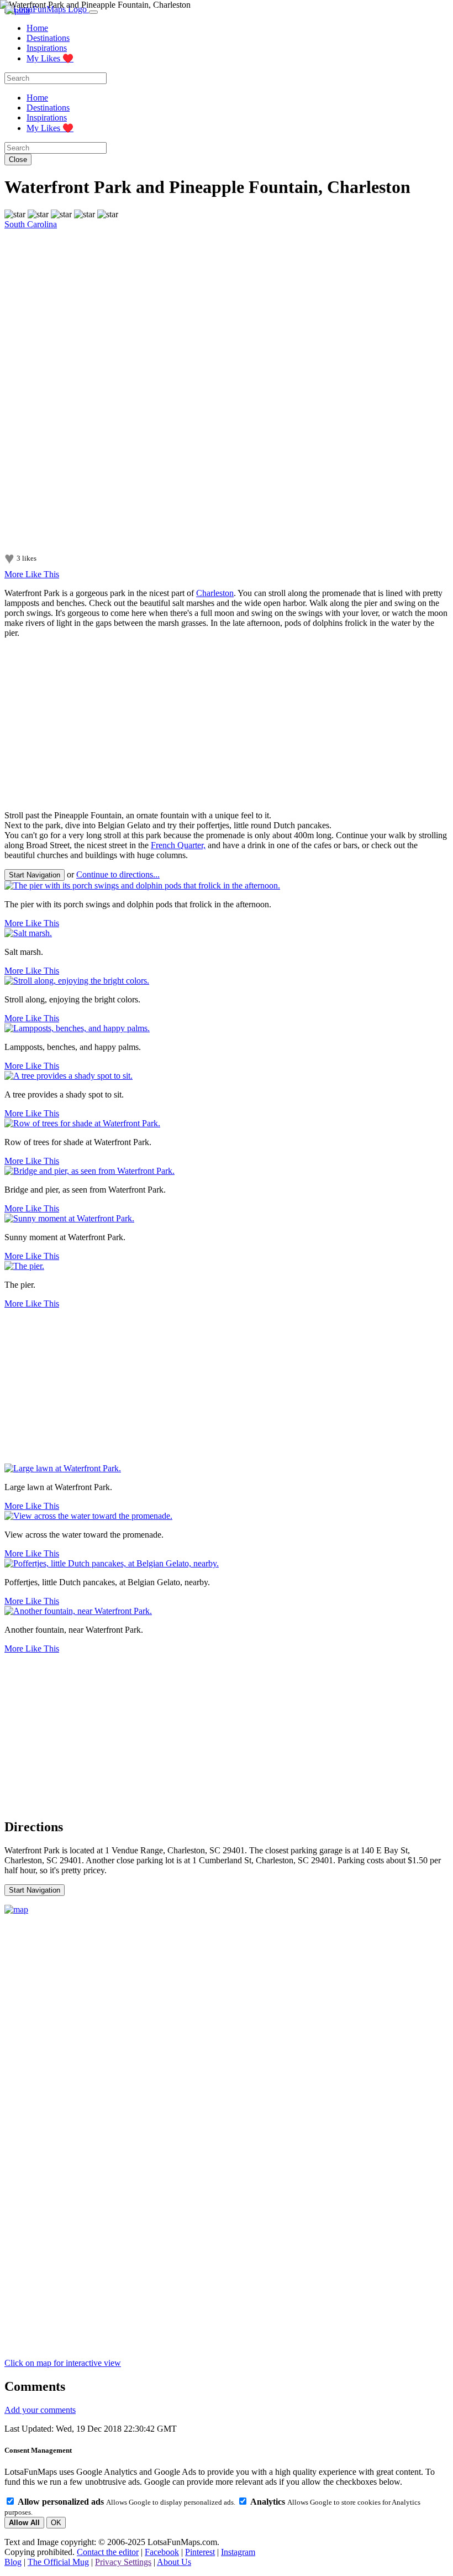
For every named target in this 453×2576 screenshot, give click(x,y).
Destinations (48, 38)
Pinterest (200, 2552)
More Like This (32, 574)
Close (18, 160)
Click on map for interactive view (63, 2363)
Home (37, 28)
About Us (174, 2562)
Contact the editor (108, 2552)
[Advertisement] (227, 724)
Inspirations (47, 48)
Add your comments (40, 2410)
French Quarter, (178, 845)
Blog (13, 2562)
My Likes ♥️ (50, 58)
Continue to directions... (118, 874)
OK (56, 2523)
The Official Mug (58, 2562)
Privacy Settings (123, 2562)
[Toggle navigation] (93, 12)
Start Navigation (35, 875)
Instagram (238, 2552)
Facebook (162, 2552)
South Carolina (31, 224)
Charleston (215, 593)
